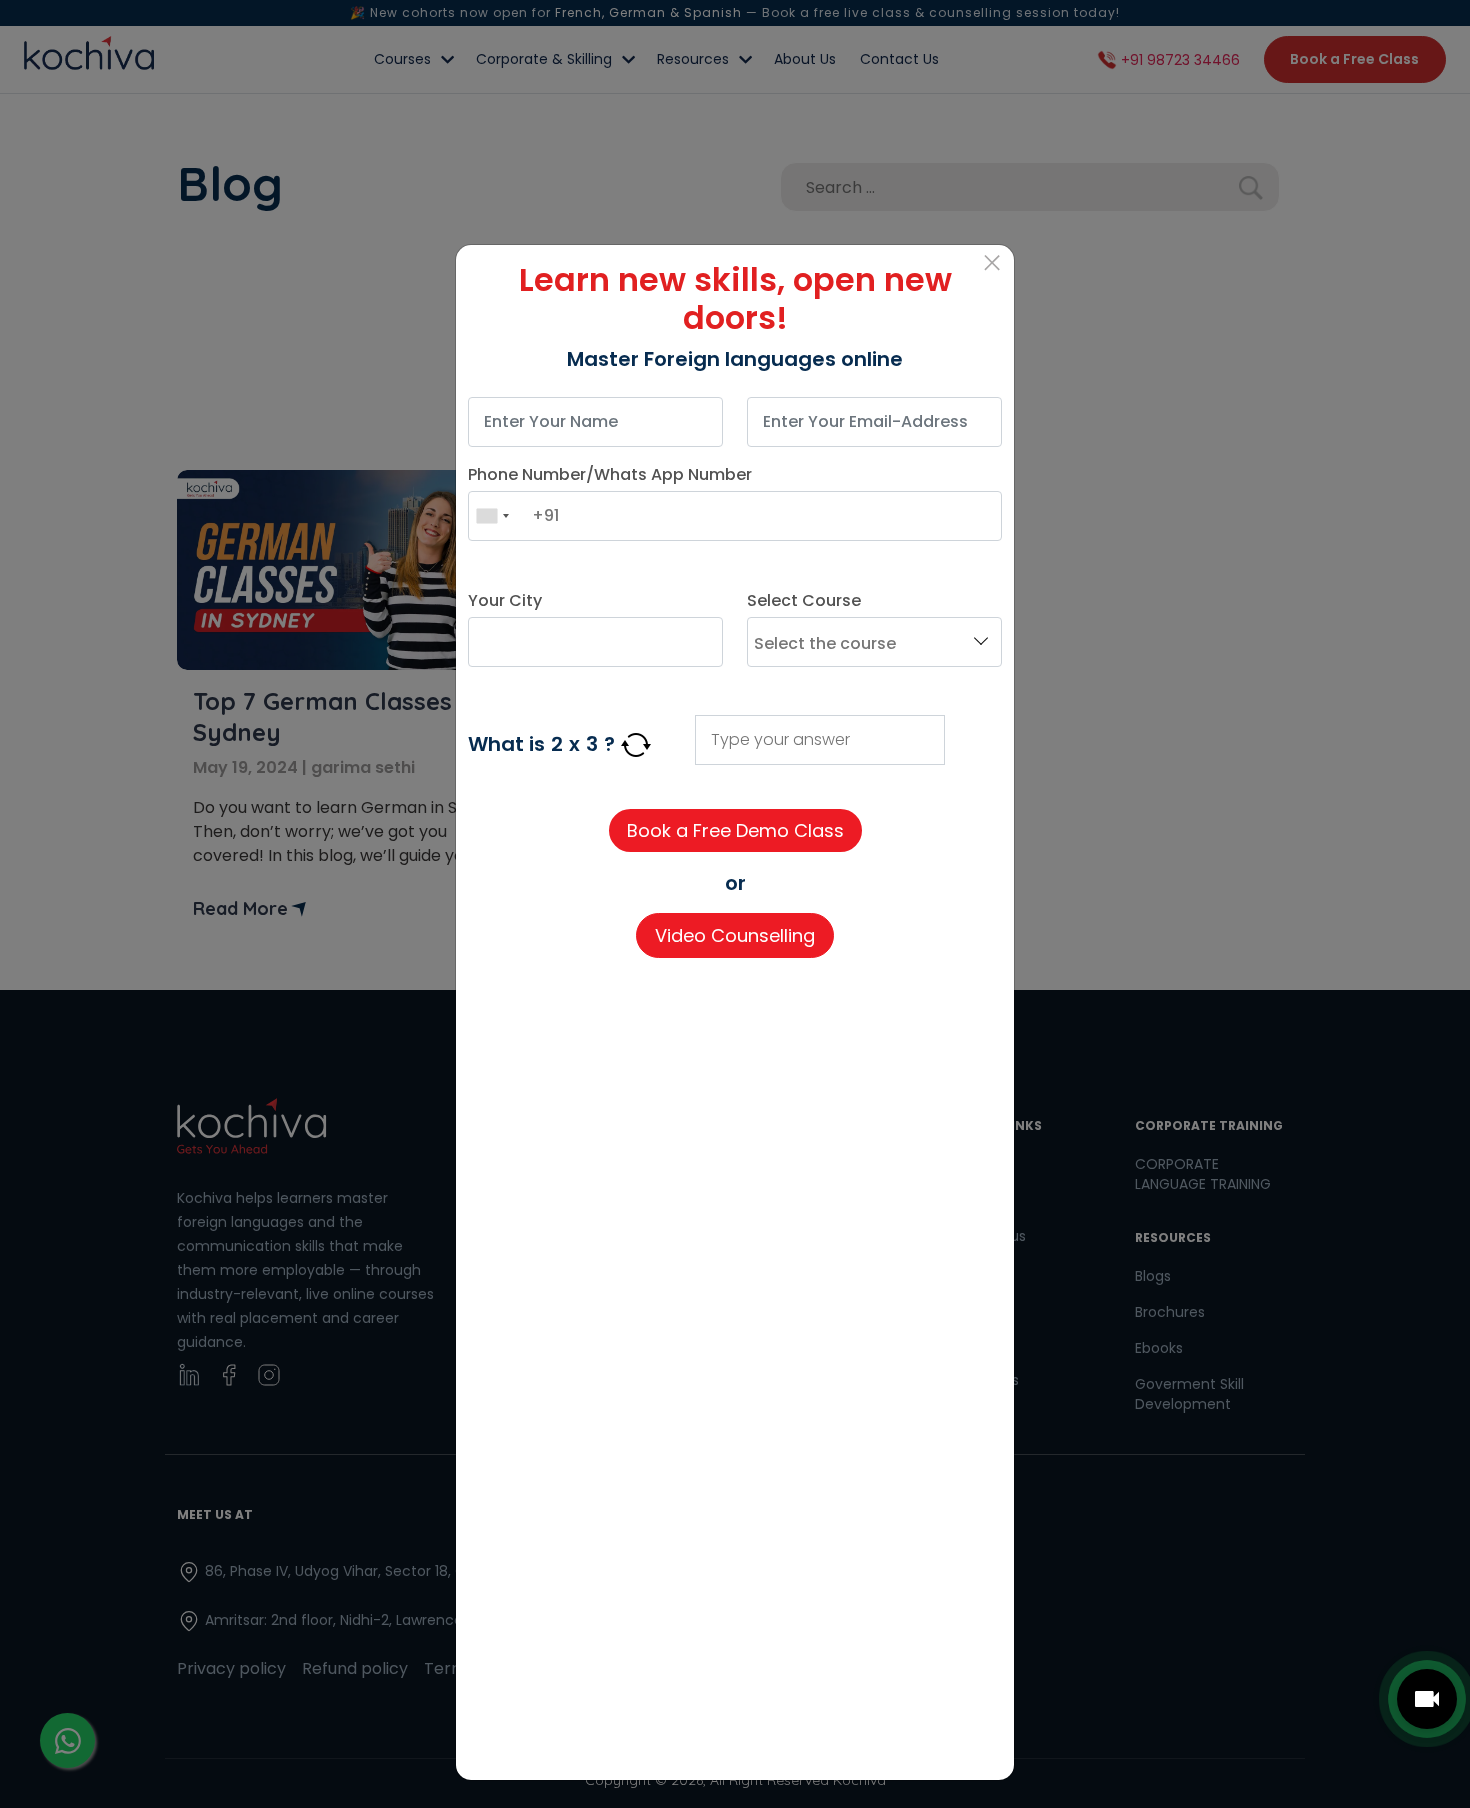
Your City (505, 600)
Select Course (804, 600)
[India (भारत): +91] (492, 516)
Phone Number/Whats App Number (610, 474)
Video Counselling (735, 935)
